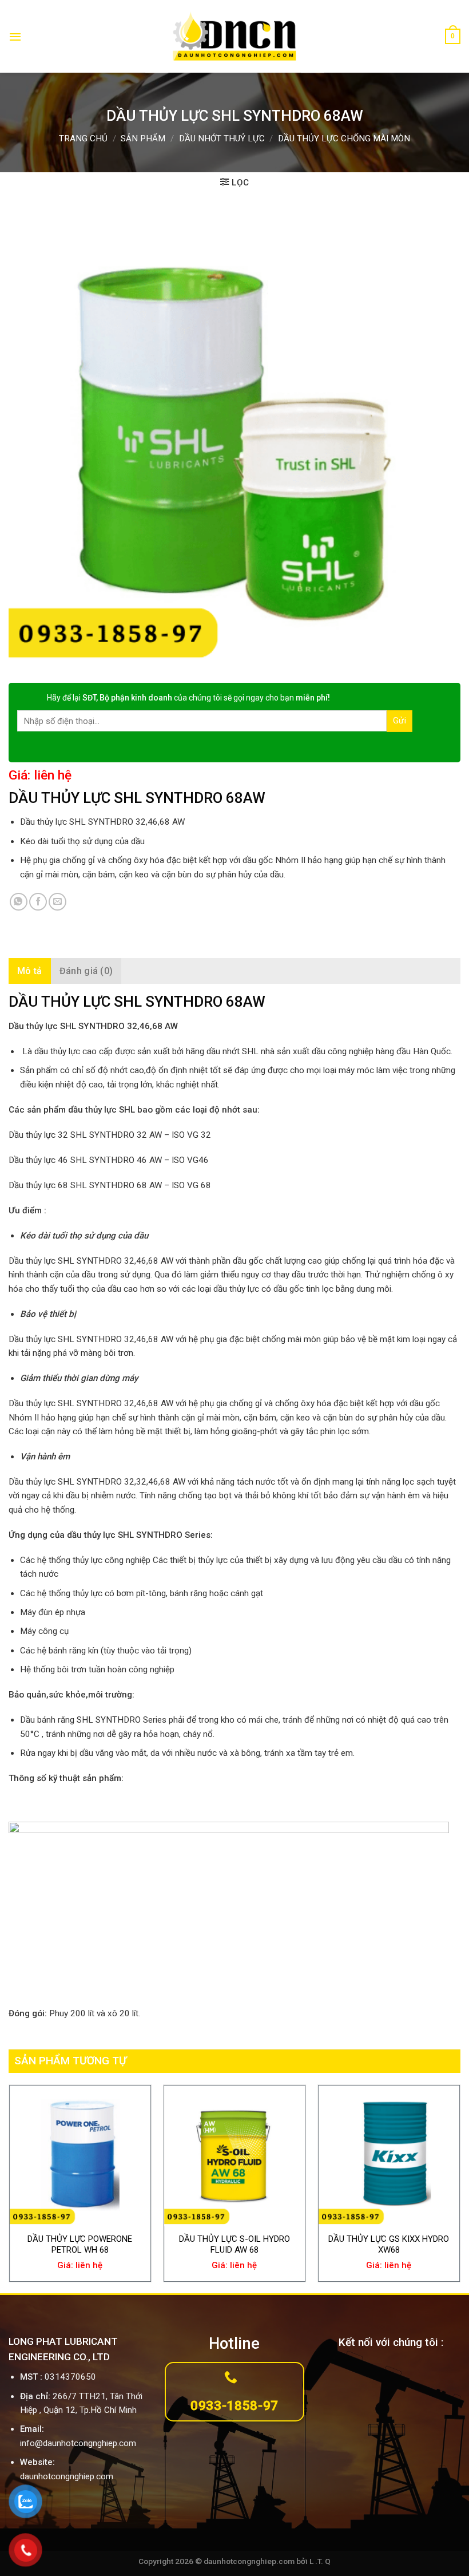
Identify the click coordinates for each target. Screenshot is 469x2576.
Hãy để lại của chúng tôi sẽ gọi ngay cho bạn (188, 698)
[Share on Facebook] (38, 902)
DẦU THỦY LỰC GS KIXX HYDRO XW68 (389, 2245)
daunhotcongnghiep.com (67, 2476)
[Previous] (9, 2188)
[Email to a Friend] (57, 902)
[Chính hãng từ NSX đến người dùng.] (234, 36)
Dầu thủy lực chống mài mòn (344, 139)
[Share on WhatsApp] (19, 902)
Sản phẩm (143, 139)
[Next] (460, 2188)
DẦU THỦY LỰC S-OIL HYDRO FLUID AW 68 (234, 2245)
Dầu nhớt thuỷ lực (222, 139)
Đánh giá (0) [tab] (86, 971)
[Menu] (15, 37)
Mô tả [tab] (30, 971)
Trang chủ (83, 139)
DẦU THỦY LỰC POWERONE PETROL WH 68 (80, 2245)
